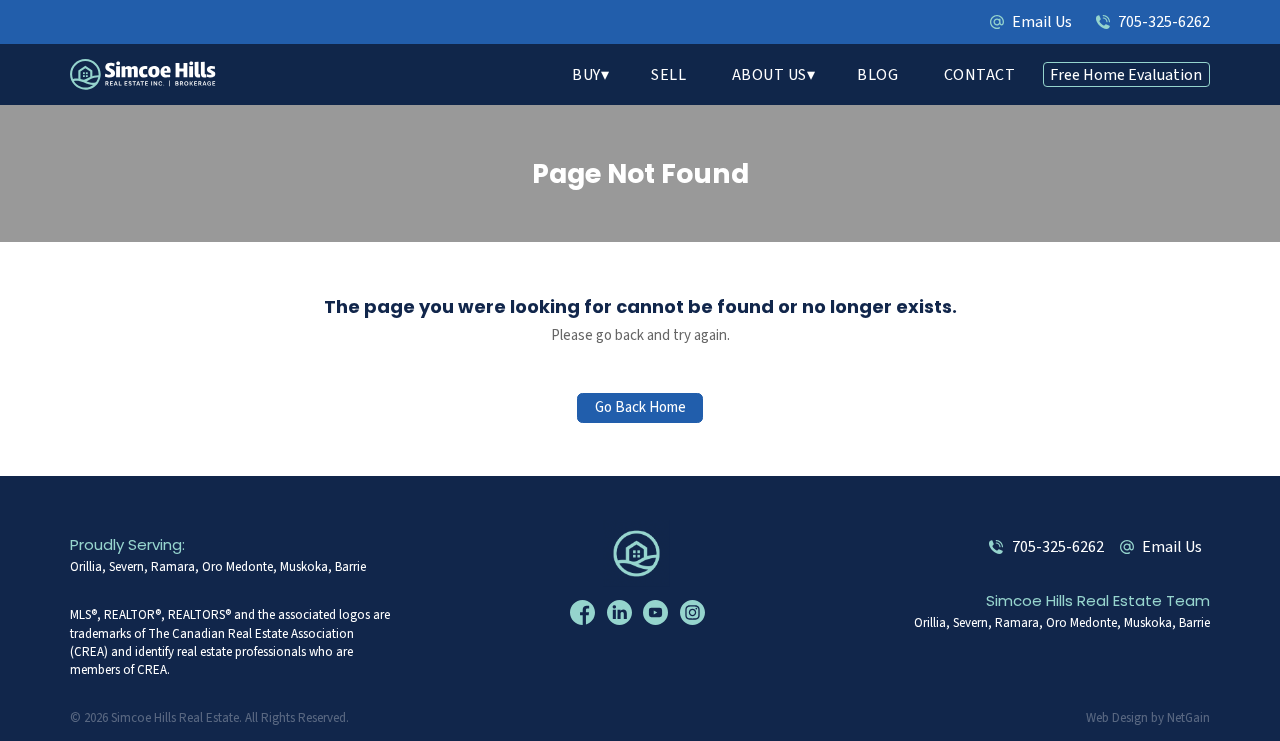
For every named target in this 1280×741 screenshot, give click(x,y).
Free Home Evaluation (1126, 75)
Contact (980, 75)
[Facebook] (585, 613)
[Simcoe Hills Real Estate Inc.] (640, 553)
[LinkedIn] (622, 613)
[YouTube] (658, 613)
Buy (586, 75)
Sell (668, 75)
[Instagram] (695, 613)
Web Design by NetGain (1148, 718)
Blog (877, 75)
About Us (769, 75)
